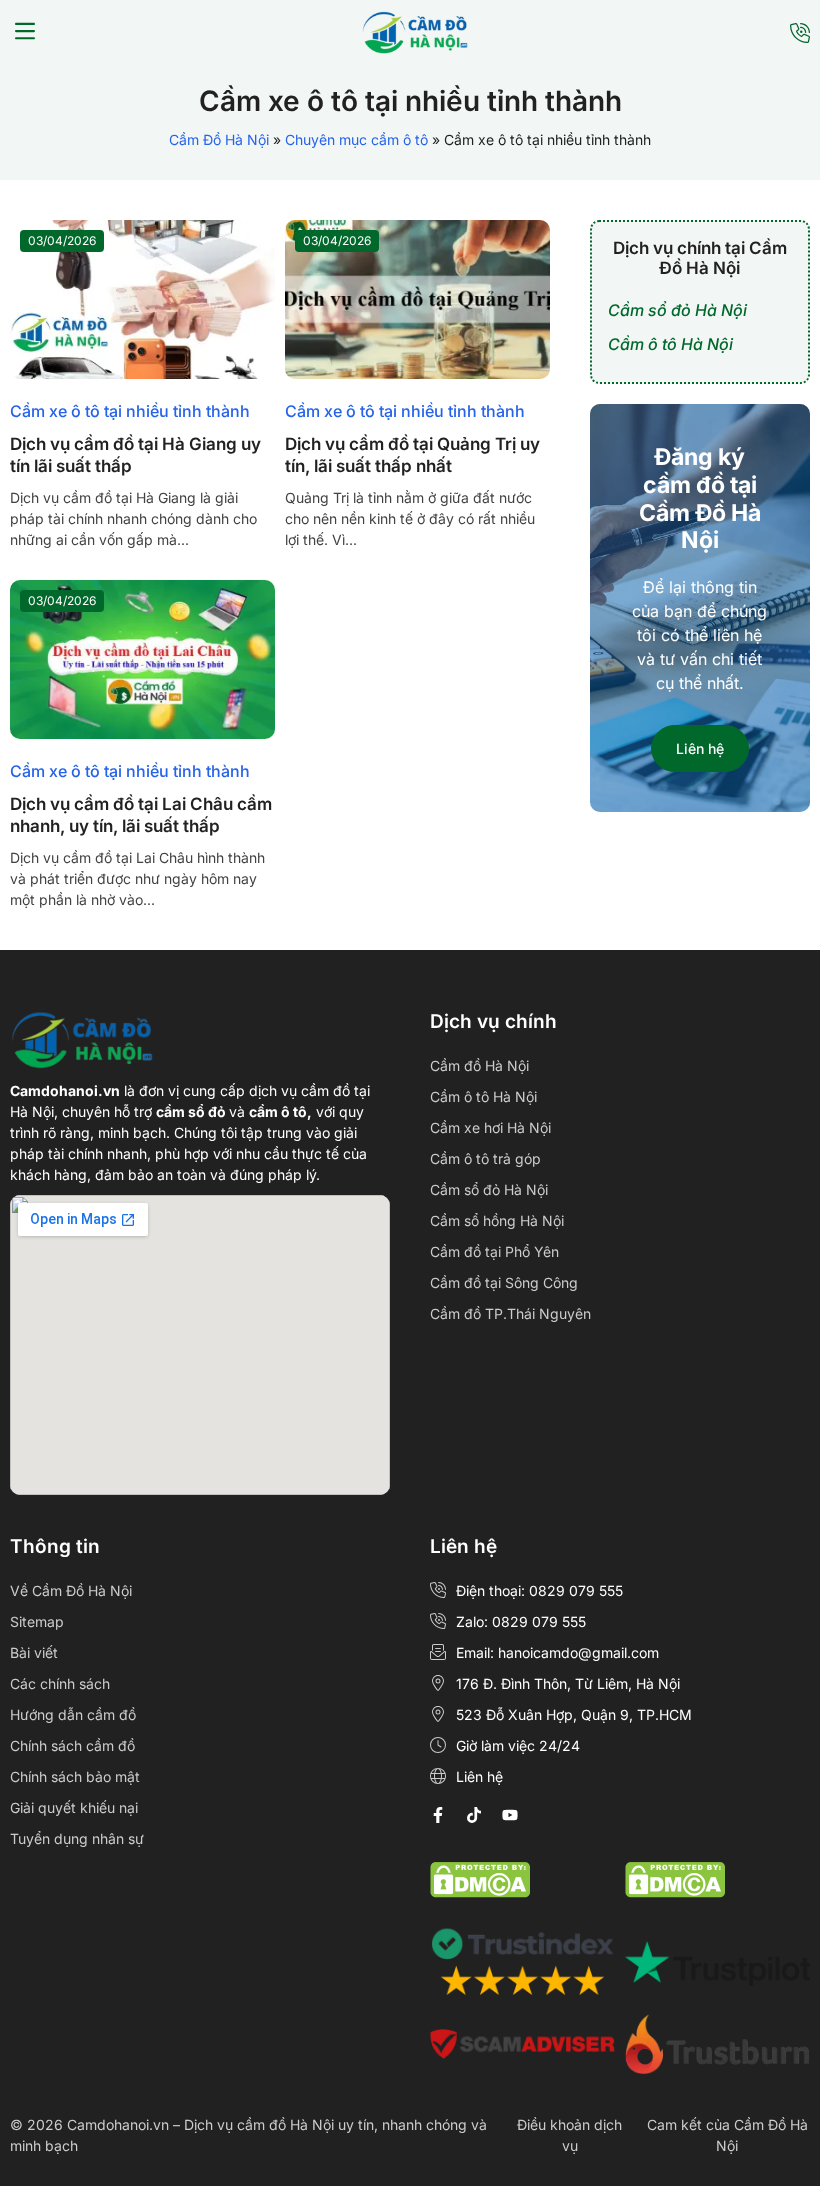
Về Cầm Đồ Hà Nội (71, 1590)
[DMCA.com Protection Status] (675, 1892)
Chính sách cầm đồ (72, 1745)
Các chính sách (60, 1683)
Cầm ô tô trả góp (485, 1158)
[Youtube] (510, 1815)
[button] (25, 33)
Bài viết (34, 1652)
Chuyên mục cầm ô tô (356, 139)
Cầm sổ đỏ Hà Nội (677, 310)
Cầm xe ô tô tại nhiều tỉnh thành (130, 411)
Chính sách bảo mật (75, 1776)
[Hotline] (800, 33)
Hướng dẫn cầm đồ (73, 1714)
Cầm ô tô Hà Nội (670, 344)
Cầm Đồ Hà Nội (219, 139)
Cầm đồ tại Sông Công (504, 1282)
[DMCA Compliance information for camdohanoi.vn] (480, 1892)
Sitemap (37, 1621)
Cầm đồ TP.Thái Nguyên (510, 1313)
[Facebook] (438, 1815)
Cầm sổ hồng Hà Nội (497, 1220)
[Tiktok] (474, 1815)
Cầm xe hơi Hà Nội (490, 1127)
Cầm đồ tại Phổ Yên (494, 1251)
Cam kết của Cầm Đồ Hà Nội (727, 2135)
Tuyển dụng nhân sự (77, 1838)
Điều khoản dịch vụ (569, 2135)
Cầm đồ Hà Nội (479, 1065)
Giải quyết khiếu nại (74, 1807)
